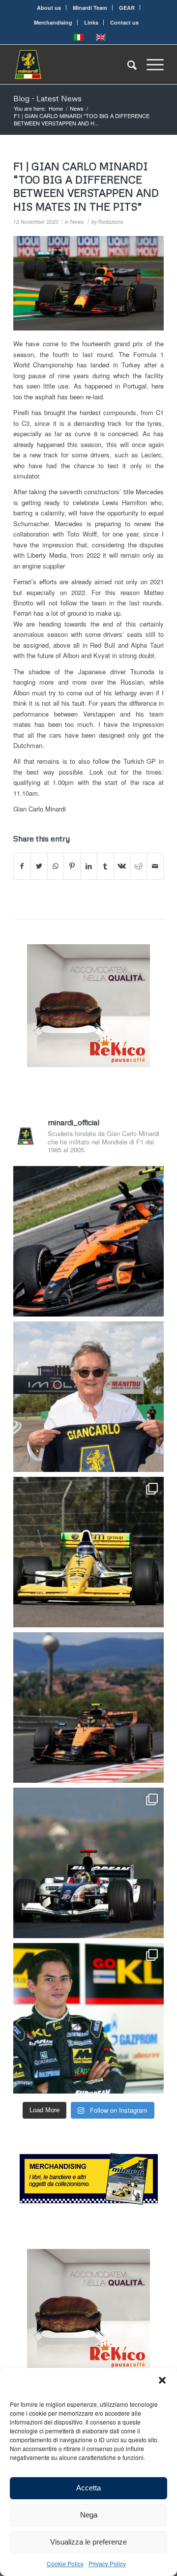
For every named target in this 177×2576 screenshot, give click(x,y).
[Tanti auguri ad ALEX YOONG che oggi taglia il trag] (88, 2018)
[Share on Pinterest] (72, 866)
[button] (162, 2380)
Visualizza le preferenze (88, 2542)
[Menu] (150, 64)
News (77, 222)
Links (91, 22)
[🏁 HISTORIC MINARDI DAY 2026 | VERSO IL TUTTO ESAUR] (88, 1552)
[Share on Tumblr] (105, 866)
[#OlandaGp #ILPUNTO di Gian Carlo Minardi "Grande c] (88, 1241)
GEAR (127, 8)
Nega (89, 2515)
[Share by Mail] (155, 866)
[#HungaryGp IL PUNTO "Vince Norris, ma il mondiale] (88, 1707)
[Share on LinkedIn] (89, 866)
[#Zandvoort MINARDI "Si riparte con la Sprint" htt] (88, 1397)
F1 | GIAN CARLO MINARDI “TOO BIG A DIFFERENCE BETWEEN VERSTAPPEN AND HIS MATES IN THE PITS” (86, 186)
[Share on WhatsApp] (56, 866)
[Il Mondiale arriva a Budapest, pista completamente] (88, 1863)
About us (49, 8)
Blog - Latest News (47, 98)
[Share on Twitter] (39, 866)
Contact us (124, 22)
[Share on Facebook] (22, 866)
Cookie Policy (65, 2563)
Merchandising (53, 22)
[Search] (127, 64)
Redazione (111, 222)
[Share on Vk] (122, 866)
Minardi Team (90, 8)
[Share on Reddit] (138, 866)
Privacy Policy (107, 2563)
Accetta (88, 2488)
